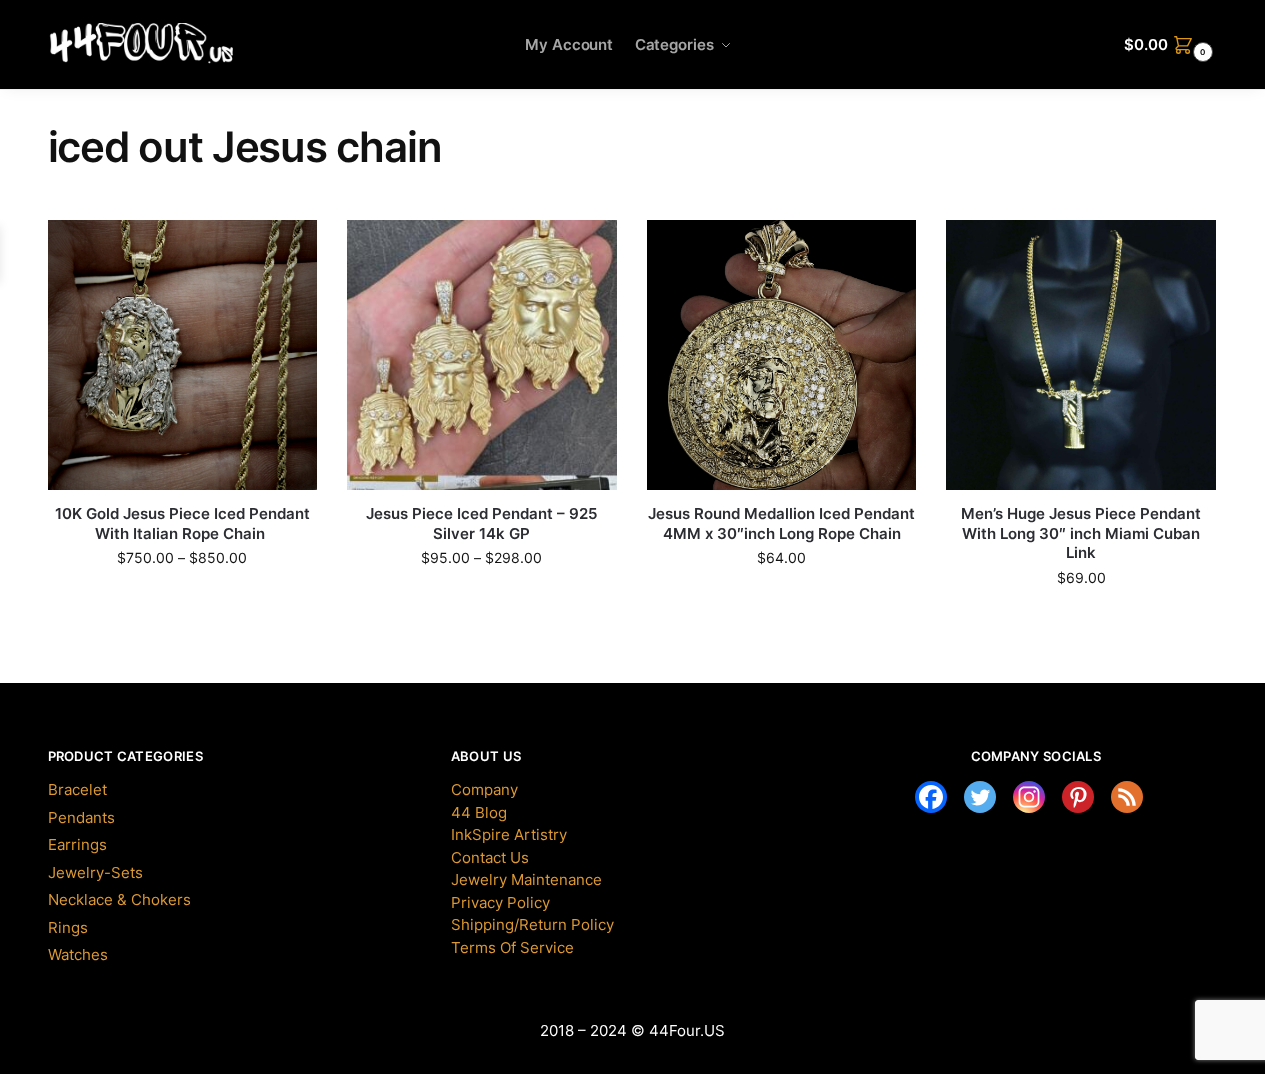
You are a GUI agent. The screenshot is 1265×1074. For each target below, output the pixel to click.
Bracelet (77, 789)
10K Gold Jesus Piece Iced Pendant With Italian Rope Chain (182, 523)
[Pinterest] (1078, 797)
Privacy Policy (500, 902)
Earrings (77, 844)
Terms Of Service (512, 947)
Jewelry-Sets (95, 872)
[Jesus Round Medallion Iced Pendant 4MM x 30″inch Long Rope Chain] (782, 355)
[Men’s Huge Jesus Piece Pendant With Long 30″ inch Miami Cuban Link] (1081, 355)
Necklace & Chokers (119, 899)
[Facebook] (931, 797)
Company (484, 789)
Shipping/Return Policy (532, 924)
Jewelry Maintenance (526, 879)
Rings (68, 927)
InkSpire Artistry (509, 834)
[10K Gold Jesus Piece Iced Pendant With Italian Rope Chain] (183, 355)
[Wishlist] (272, 250)
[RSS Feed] (1127, 797)
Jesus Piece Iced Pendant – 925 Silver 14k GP (481, 523)
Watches (78, 954)
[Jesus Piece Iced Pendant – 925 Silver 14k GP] (482, 355)
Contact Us (490, 857)
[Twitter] (980, 797)
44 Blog (479, 812)
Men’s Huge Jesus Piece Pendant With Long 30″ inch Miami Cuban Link (1081, 533)
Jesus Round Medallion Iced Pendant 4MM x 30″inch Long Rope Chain (781, 523)
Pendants (81, 817)
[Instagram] (1029, 797)
